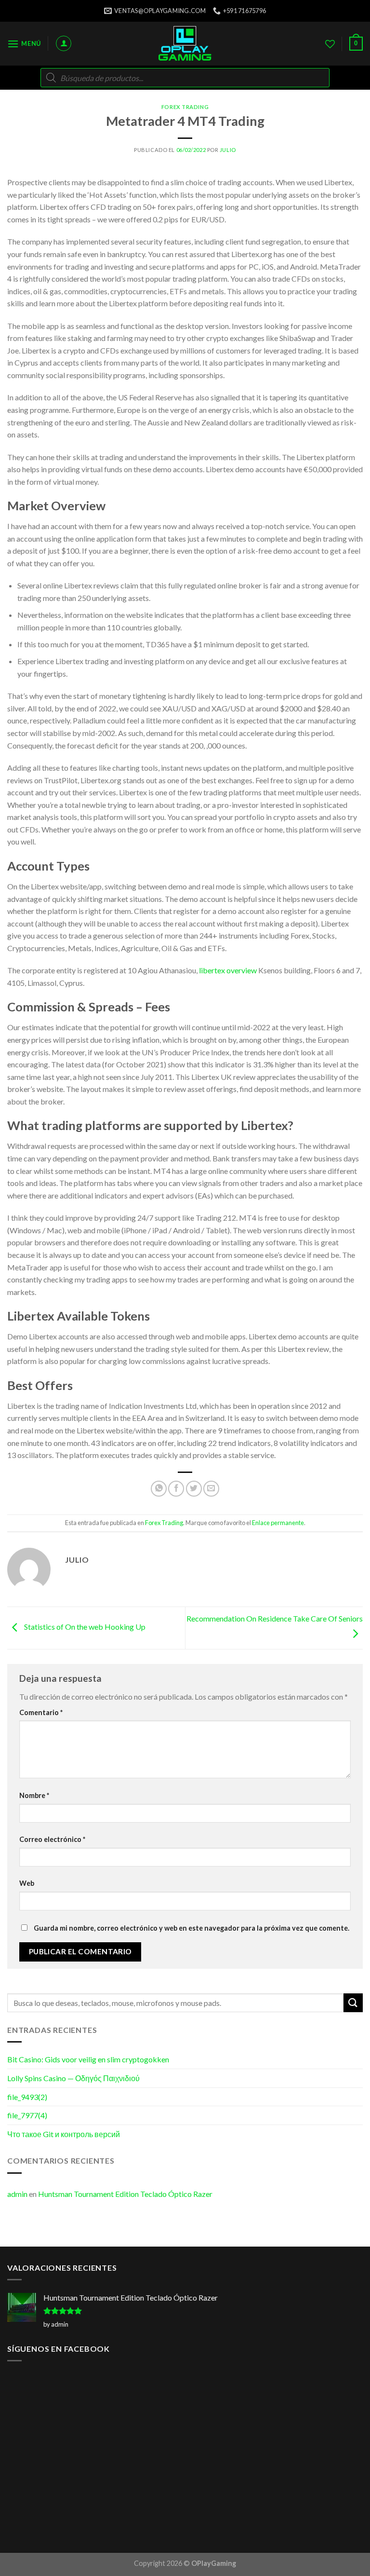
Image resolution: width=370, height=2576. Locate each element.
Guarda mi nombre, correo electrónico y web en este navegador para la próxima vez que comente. (192, 1928)
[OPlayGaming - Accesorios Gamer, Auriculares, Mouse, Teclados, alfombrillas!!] (185, 44)
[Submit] (353, 2003)
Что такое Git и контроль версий (64, 2134)
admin (17, 2194)
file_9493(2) (27, 2097)
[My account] (64, 43)
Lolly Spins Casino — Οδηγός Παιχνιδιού (73, 2078)
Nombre (34, 1795)
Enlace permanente (278, 1523)
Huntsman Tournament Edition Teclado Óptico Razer (125, 2194)
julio (228, 150)
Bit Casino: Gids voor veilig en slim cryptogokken (88, 2059)
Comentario (41, 1712)
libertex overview (228, 970)
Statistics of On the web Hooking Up (84, 1627)
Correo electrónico (52, 1839)
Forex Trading (185, 107)
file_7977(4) (27, 2115)
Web (27, 1883)
